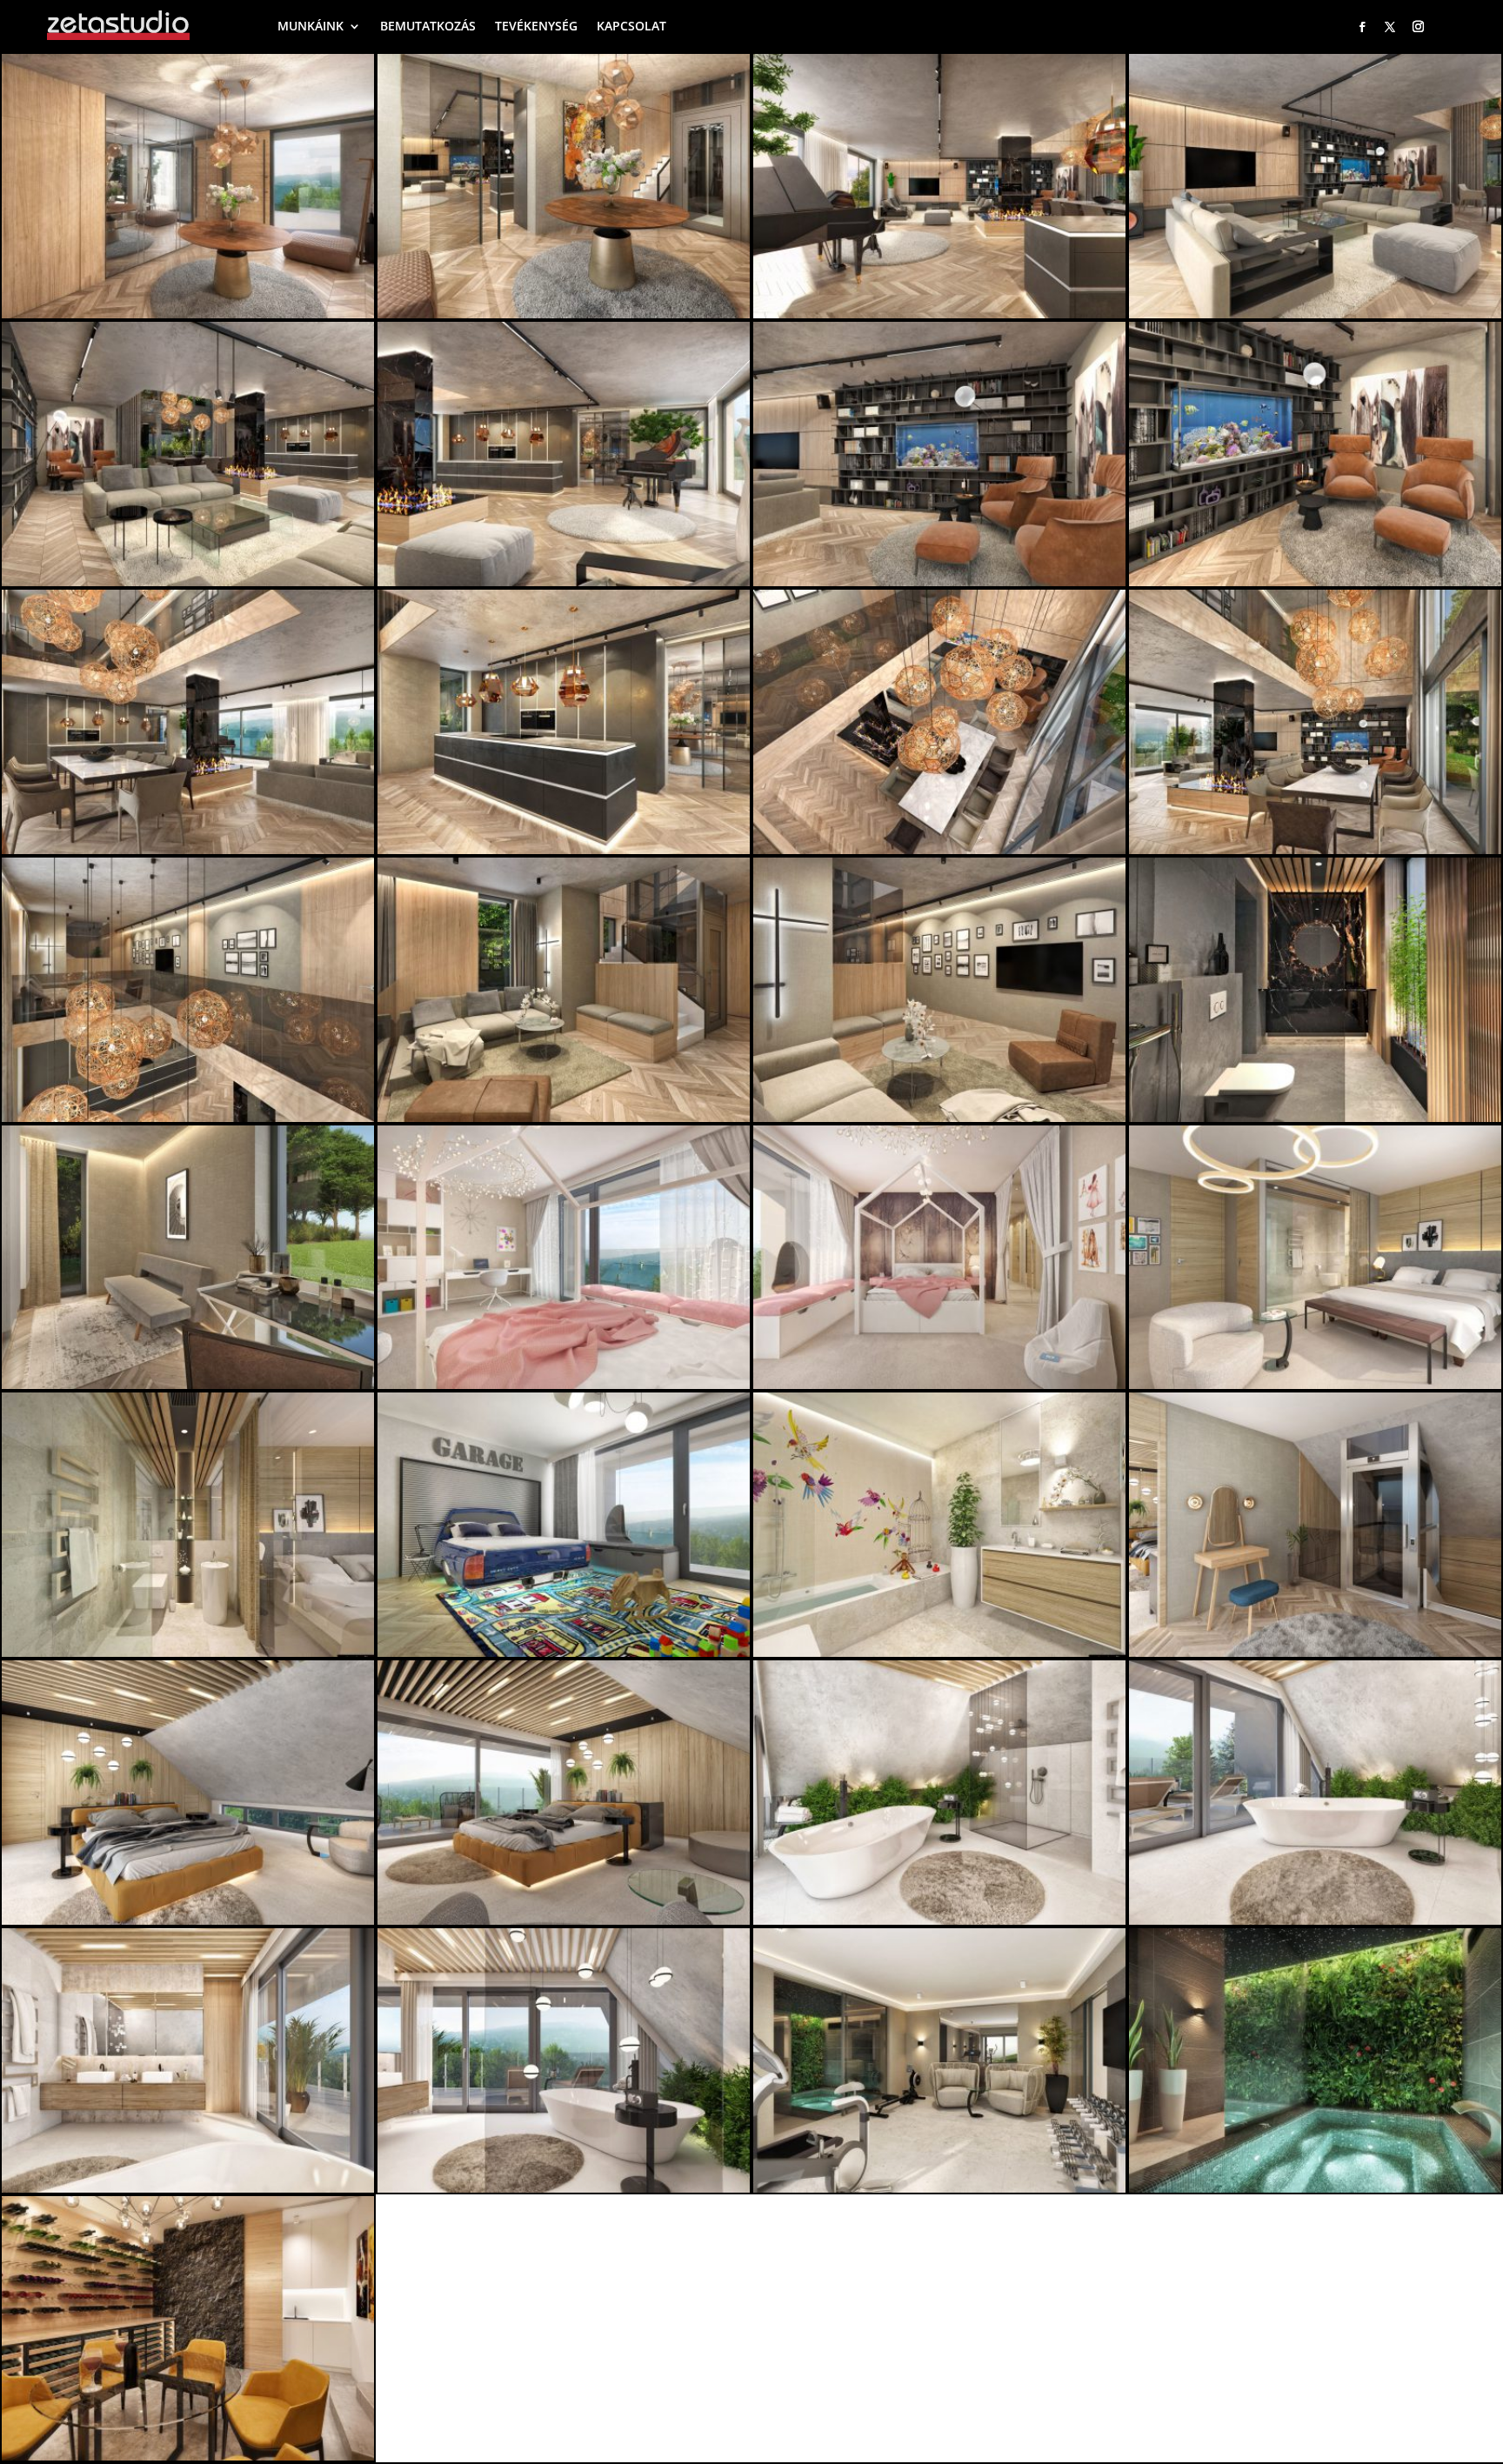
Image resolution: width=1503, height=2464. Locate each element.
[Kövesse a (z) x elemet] (1390, 27)
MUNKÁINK (311, 26)
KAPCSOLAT (631, 26)
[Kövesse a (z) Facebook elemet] (1362, 27)
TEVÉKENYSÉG (536, 26)
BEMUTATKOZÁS (428, 26)
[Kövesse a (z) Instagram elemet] (1419, 27)
